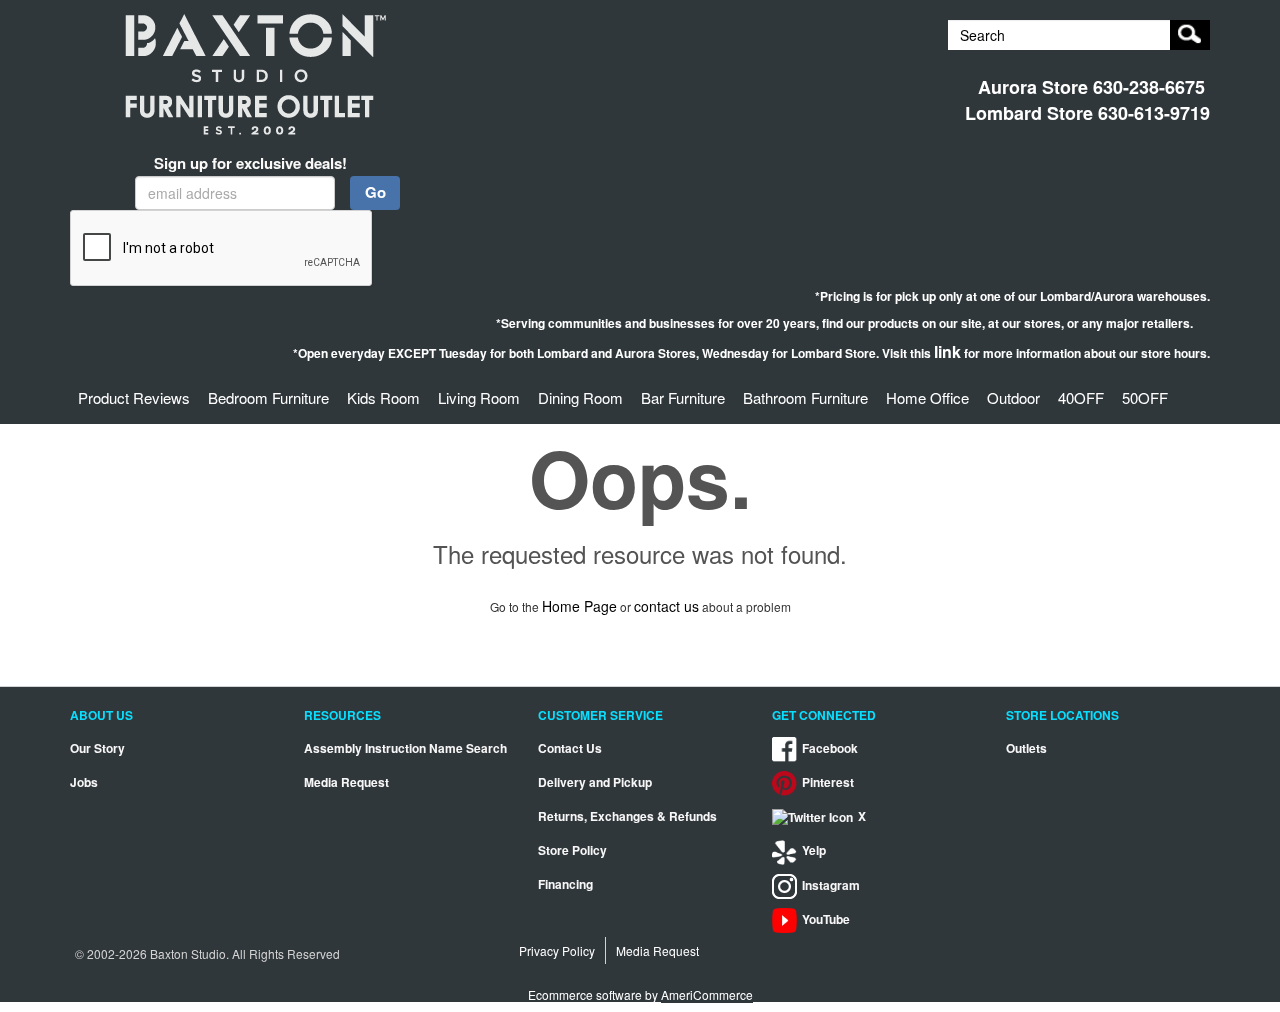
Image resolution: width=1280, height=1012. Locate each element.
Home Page (579, 606)
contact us (666, 606)
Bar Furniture (683, 397)
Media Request (346, 782)
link (947, 351)
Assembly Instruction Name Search (405, 748)
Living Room (479, 397)
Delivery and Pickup (595, 782)
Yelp (814, 850)
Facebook (830, 748)
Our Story (97, 748)
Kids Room (383, 397)
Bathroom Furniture (805, 397)
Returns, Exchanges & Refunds (627, 816)
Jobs (84, 782)
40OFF (1081, 397)
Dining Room (580, 397)
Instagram (831, 885)
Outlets (1026, 748)
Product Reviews (134, 397)
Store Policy (572, 850)
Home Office (927, 397)
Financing (565, 884)
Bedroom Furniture (268, 397)
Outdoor (1013, 397)
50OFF (1145, 397)
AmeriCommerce (707, 994)
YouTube (826, 919)
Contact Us (570, 748)
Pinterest (828, 782)
